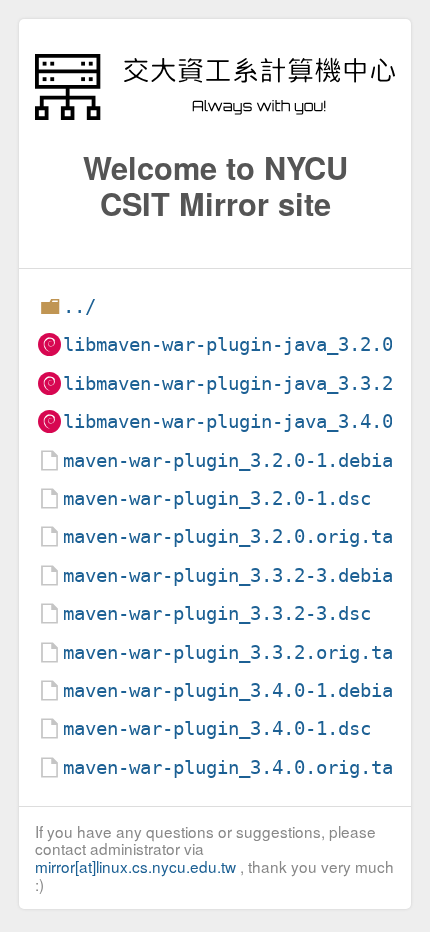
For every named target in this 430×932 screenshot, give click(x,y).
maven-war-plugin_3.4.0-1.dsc (217, 728)
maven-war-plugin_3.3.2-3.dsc (217, 613)
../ (79, 306)
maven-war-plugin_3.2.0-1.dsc (217, 498)
